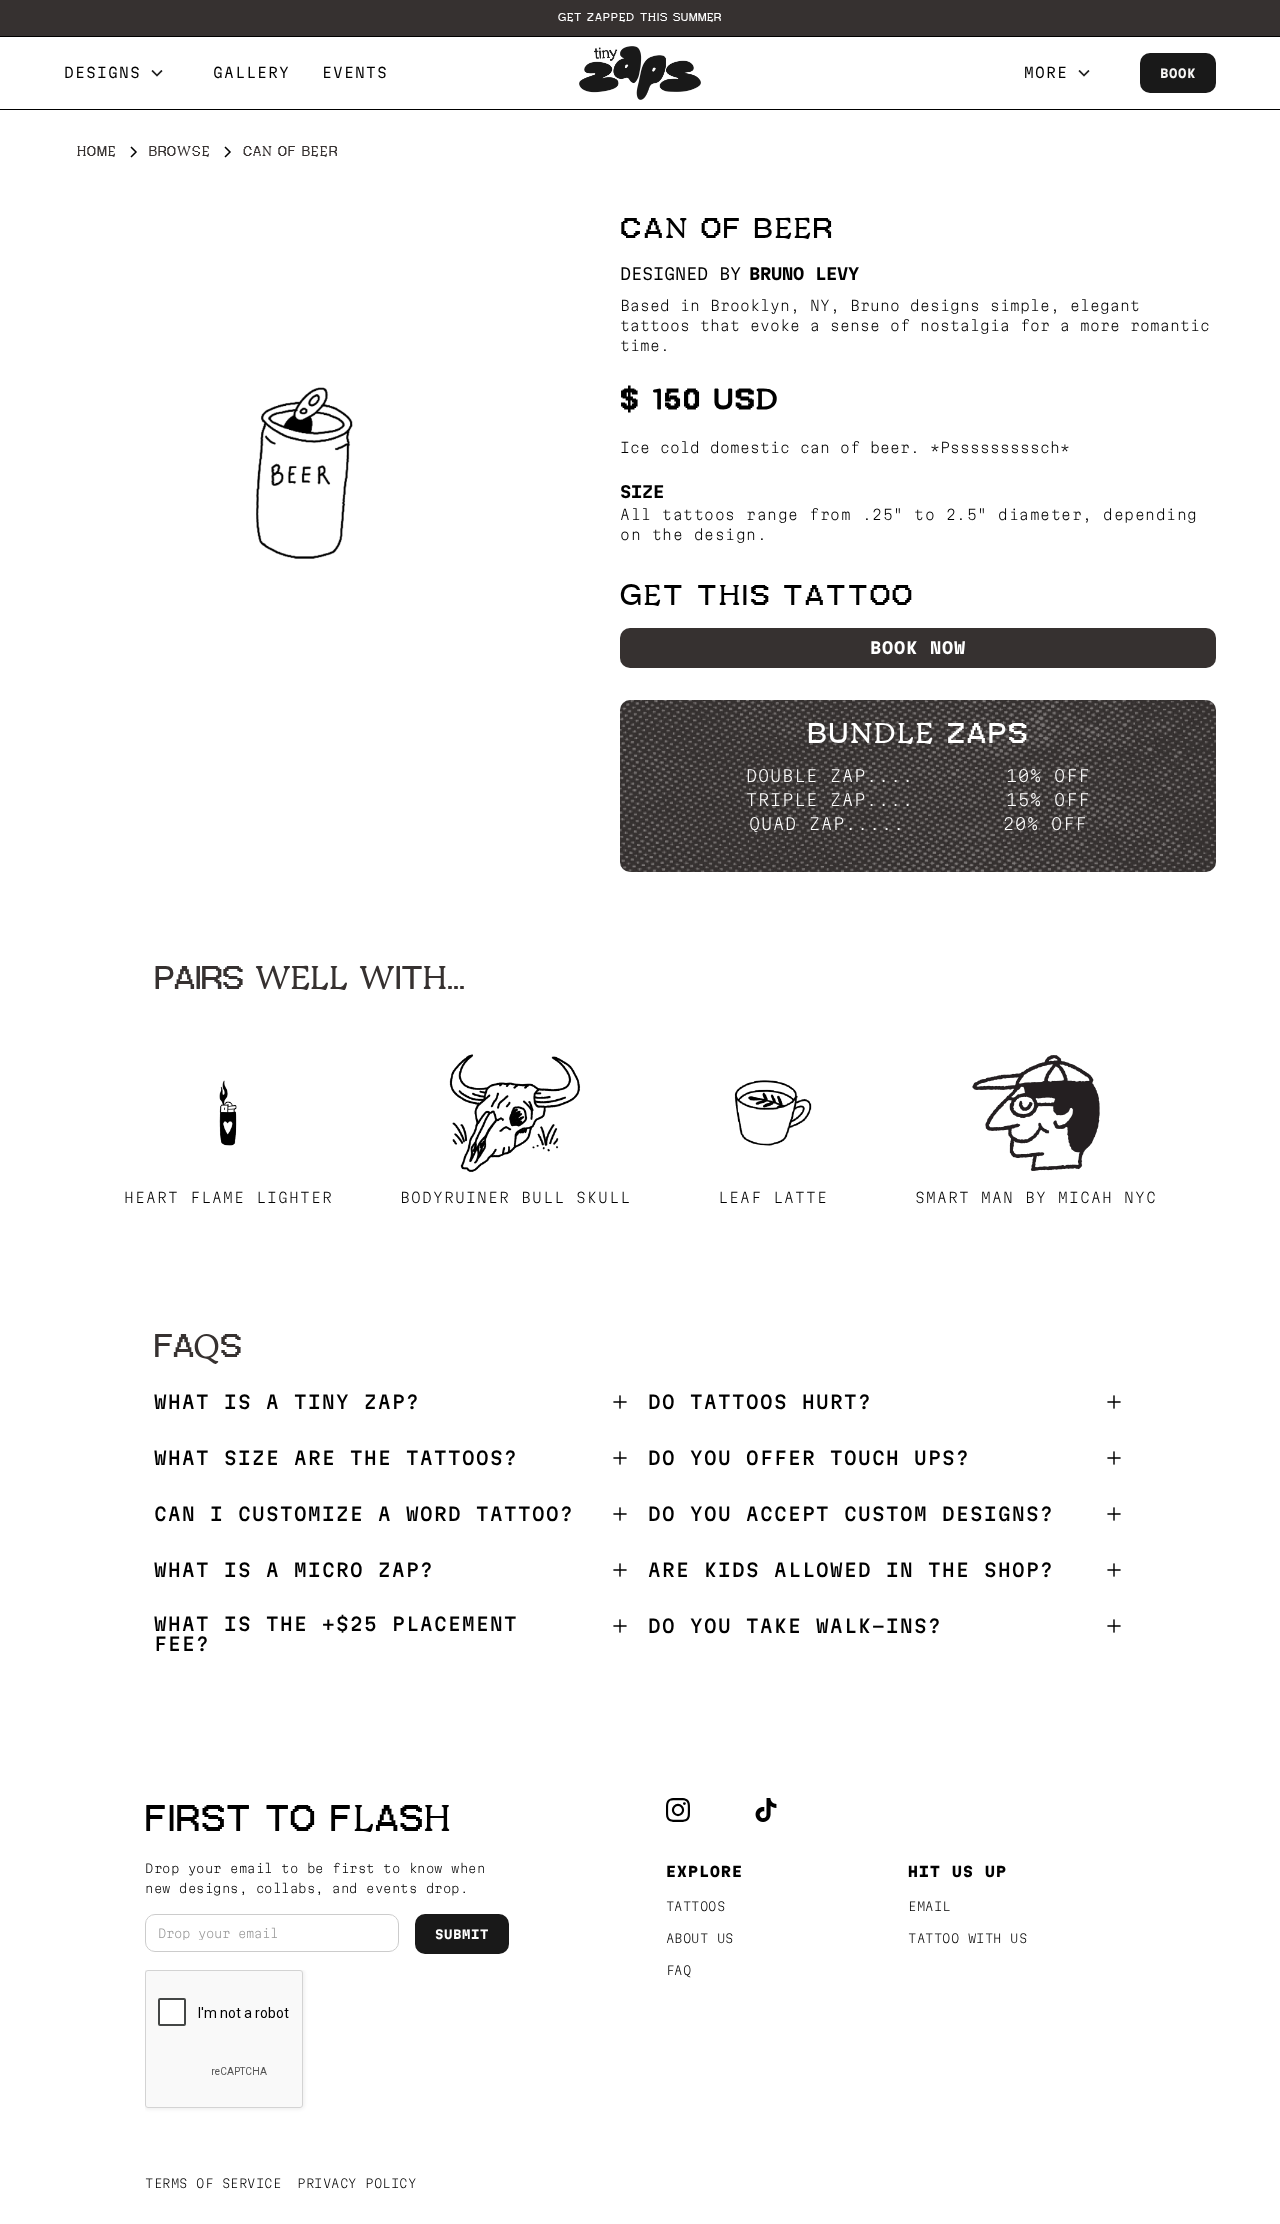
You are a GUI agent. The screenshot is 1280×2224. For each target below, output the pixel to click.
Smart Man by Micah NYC (1036, 1197)
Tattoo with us (967, 1938)
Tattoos (696, 1906)
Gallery (251, 72)
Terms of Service (213, 2183)
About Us (700, 1938)
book (1178, 73)
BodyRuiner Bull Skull (515, 1197)
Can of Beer (290, 151)
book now (918, 647)
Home (97, 151)
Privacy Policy (356, 2183)
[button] (122, 73)
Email (929, 1906)
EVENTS (355, 72)
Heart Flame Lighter (228, 1197)
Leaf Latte (773, 1197)
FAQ (679, 1970)
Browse (180, 151)
